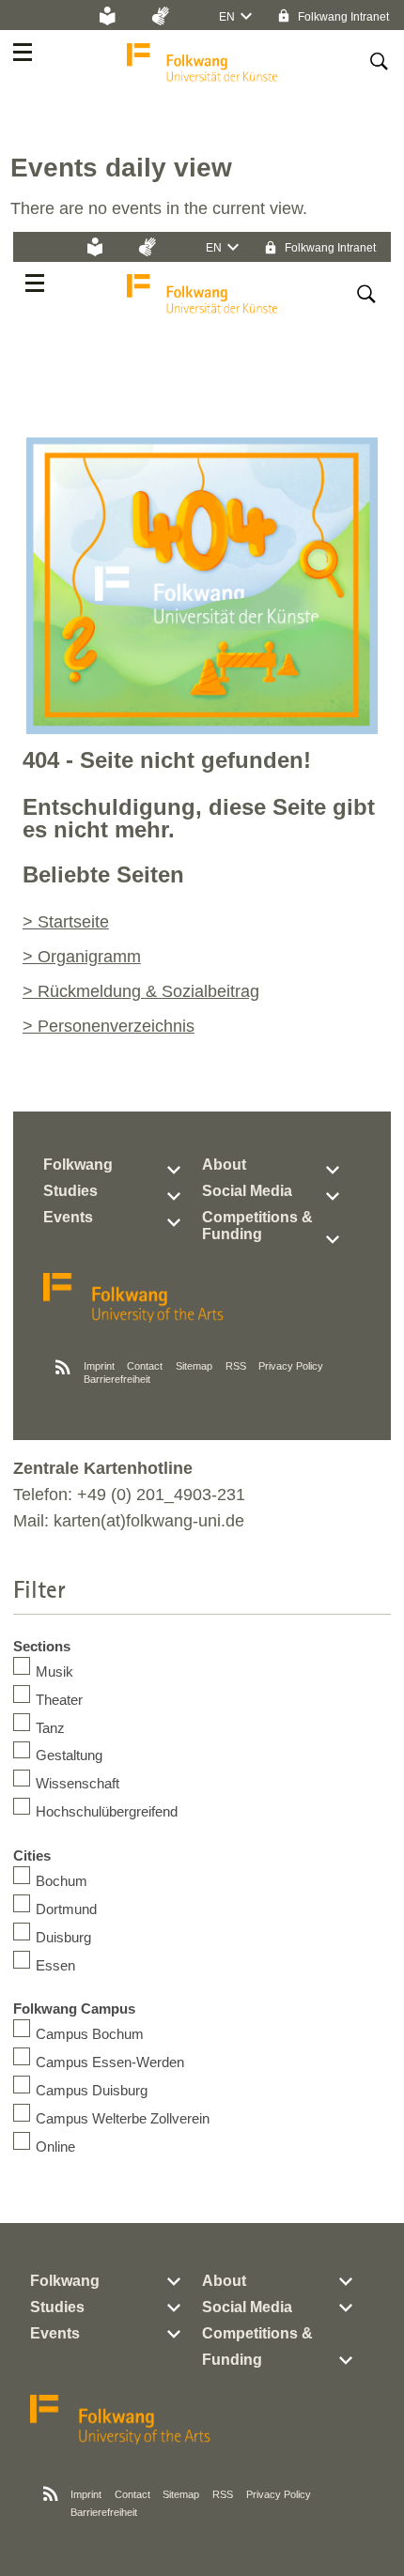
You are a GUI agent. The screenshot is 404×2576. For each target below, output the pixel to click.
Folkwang (78, 1165)
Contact (145, 1366)
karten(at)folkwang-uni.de (149, 1521)
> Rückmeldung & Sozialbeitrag (141, 991)
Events (68, 1217)
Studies (70, 1191)
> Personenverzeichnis (109, 1026)
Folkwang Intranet (342, 17)
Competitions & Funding (257, 1226)
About (224, 1165)
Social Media (247, 1191)
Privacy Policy (291, 1366)
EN (227, 17)
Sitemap (194, 1366)
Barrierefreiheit (117, 1379)
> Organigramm (82, 957)
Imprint (99, 1366)
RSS (236, 1366)
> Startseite (66, 922)
